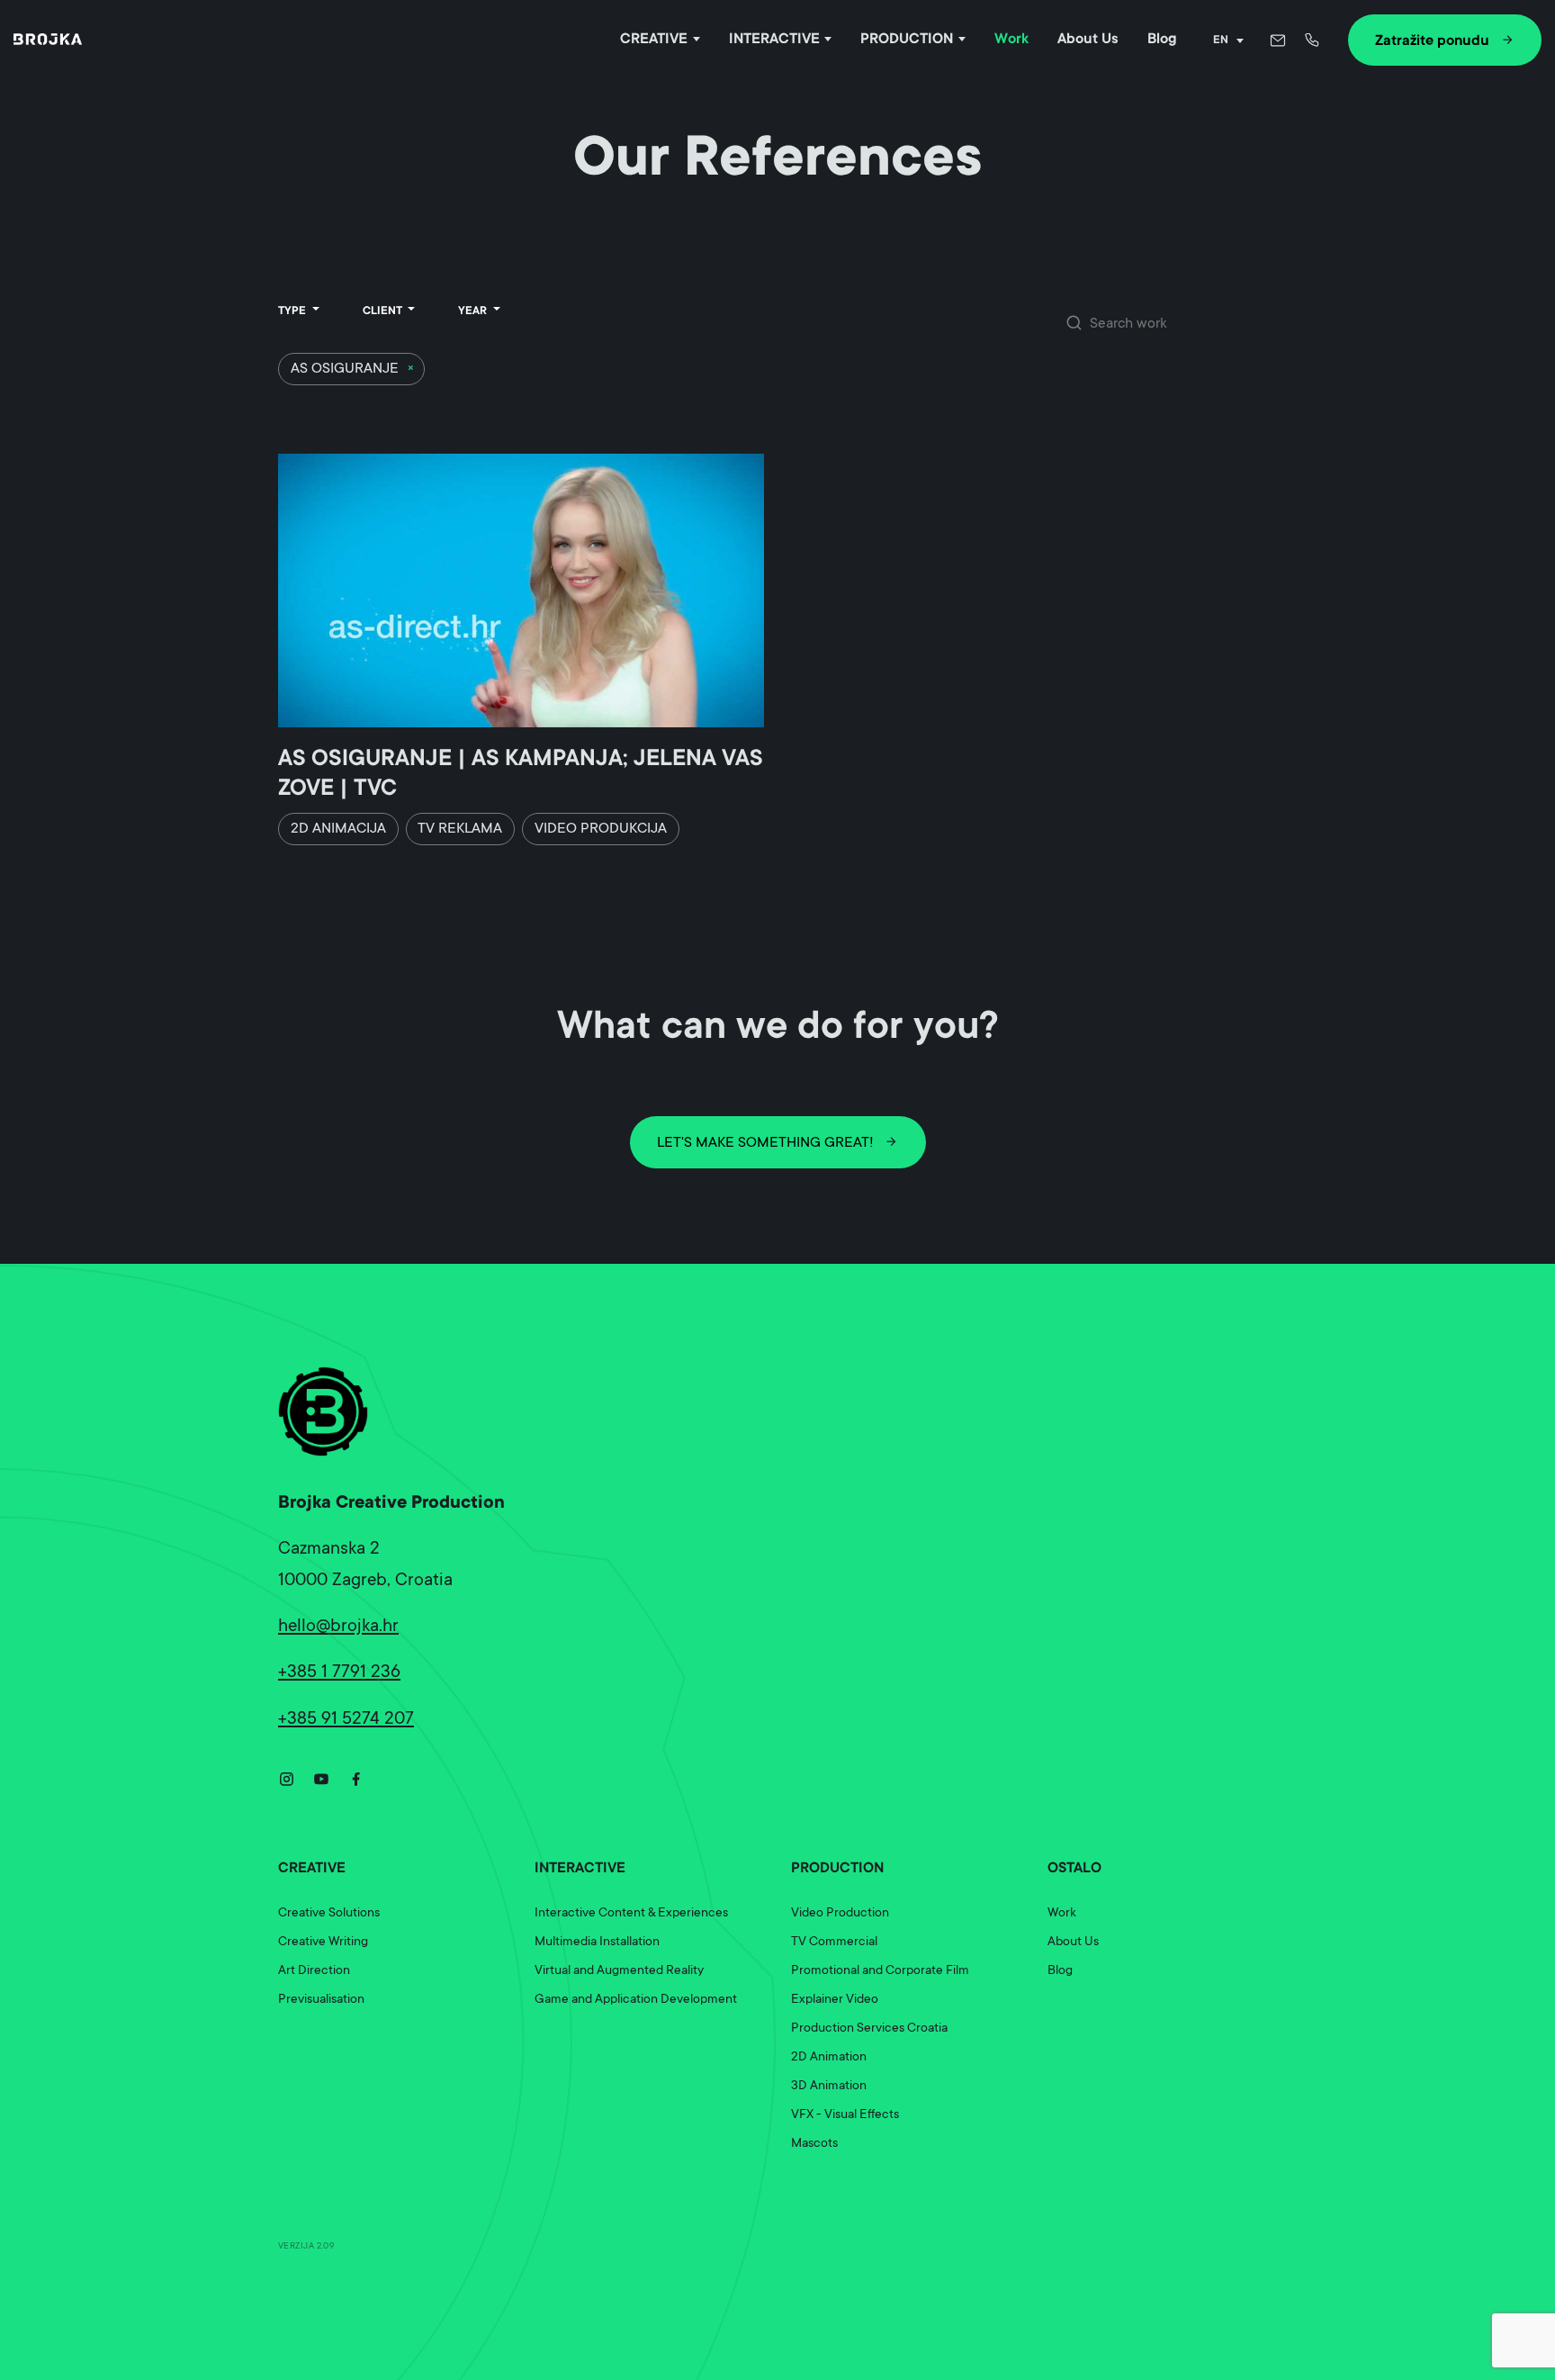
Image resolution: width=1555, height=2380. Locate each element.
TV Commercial (834, 1943)
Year (474, 311)
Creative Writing (323, 1943)
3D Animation (829, 2087)
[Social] (287, 1777)
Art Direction (314, 1971)
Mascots (814, 2144)
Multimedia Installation (597, 1943)
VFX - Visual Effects (845, 2115)
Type (293, 311)
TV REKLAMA (460, 829)
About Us (1088, 40)
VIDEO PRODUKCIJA (601, 829)
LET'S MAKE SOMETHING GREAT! (765, 1143)
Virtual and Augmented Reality (619, 1971)
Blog (1162, 40)
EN (1221, 41)
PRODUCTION (907, 40)
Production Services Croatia (869, 2029)
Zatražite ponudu (1432, 41)
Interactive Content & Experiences (631, 1914)
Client (384, 311)
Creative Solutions (329, 1914)
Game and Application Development (636, 2000)
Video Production (840, 1914)
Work (1011, 40)
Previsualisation (321, 2000)
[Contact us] (1278, 40)
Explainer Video (835, 2000)
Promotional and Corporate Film (880, 1971)
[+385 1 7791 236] (1314, 40)
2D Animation (829, 2058)
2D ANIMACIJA (338, 829)
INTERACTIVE (774, 40)
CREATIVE (654, 40)
